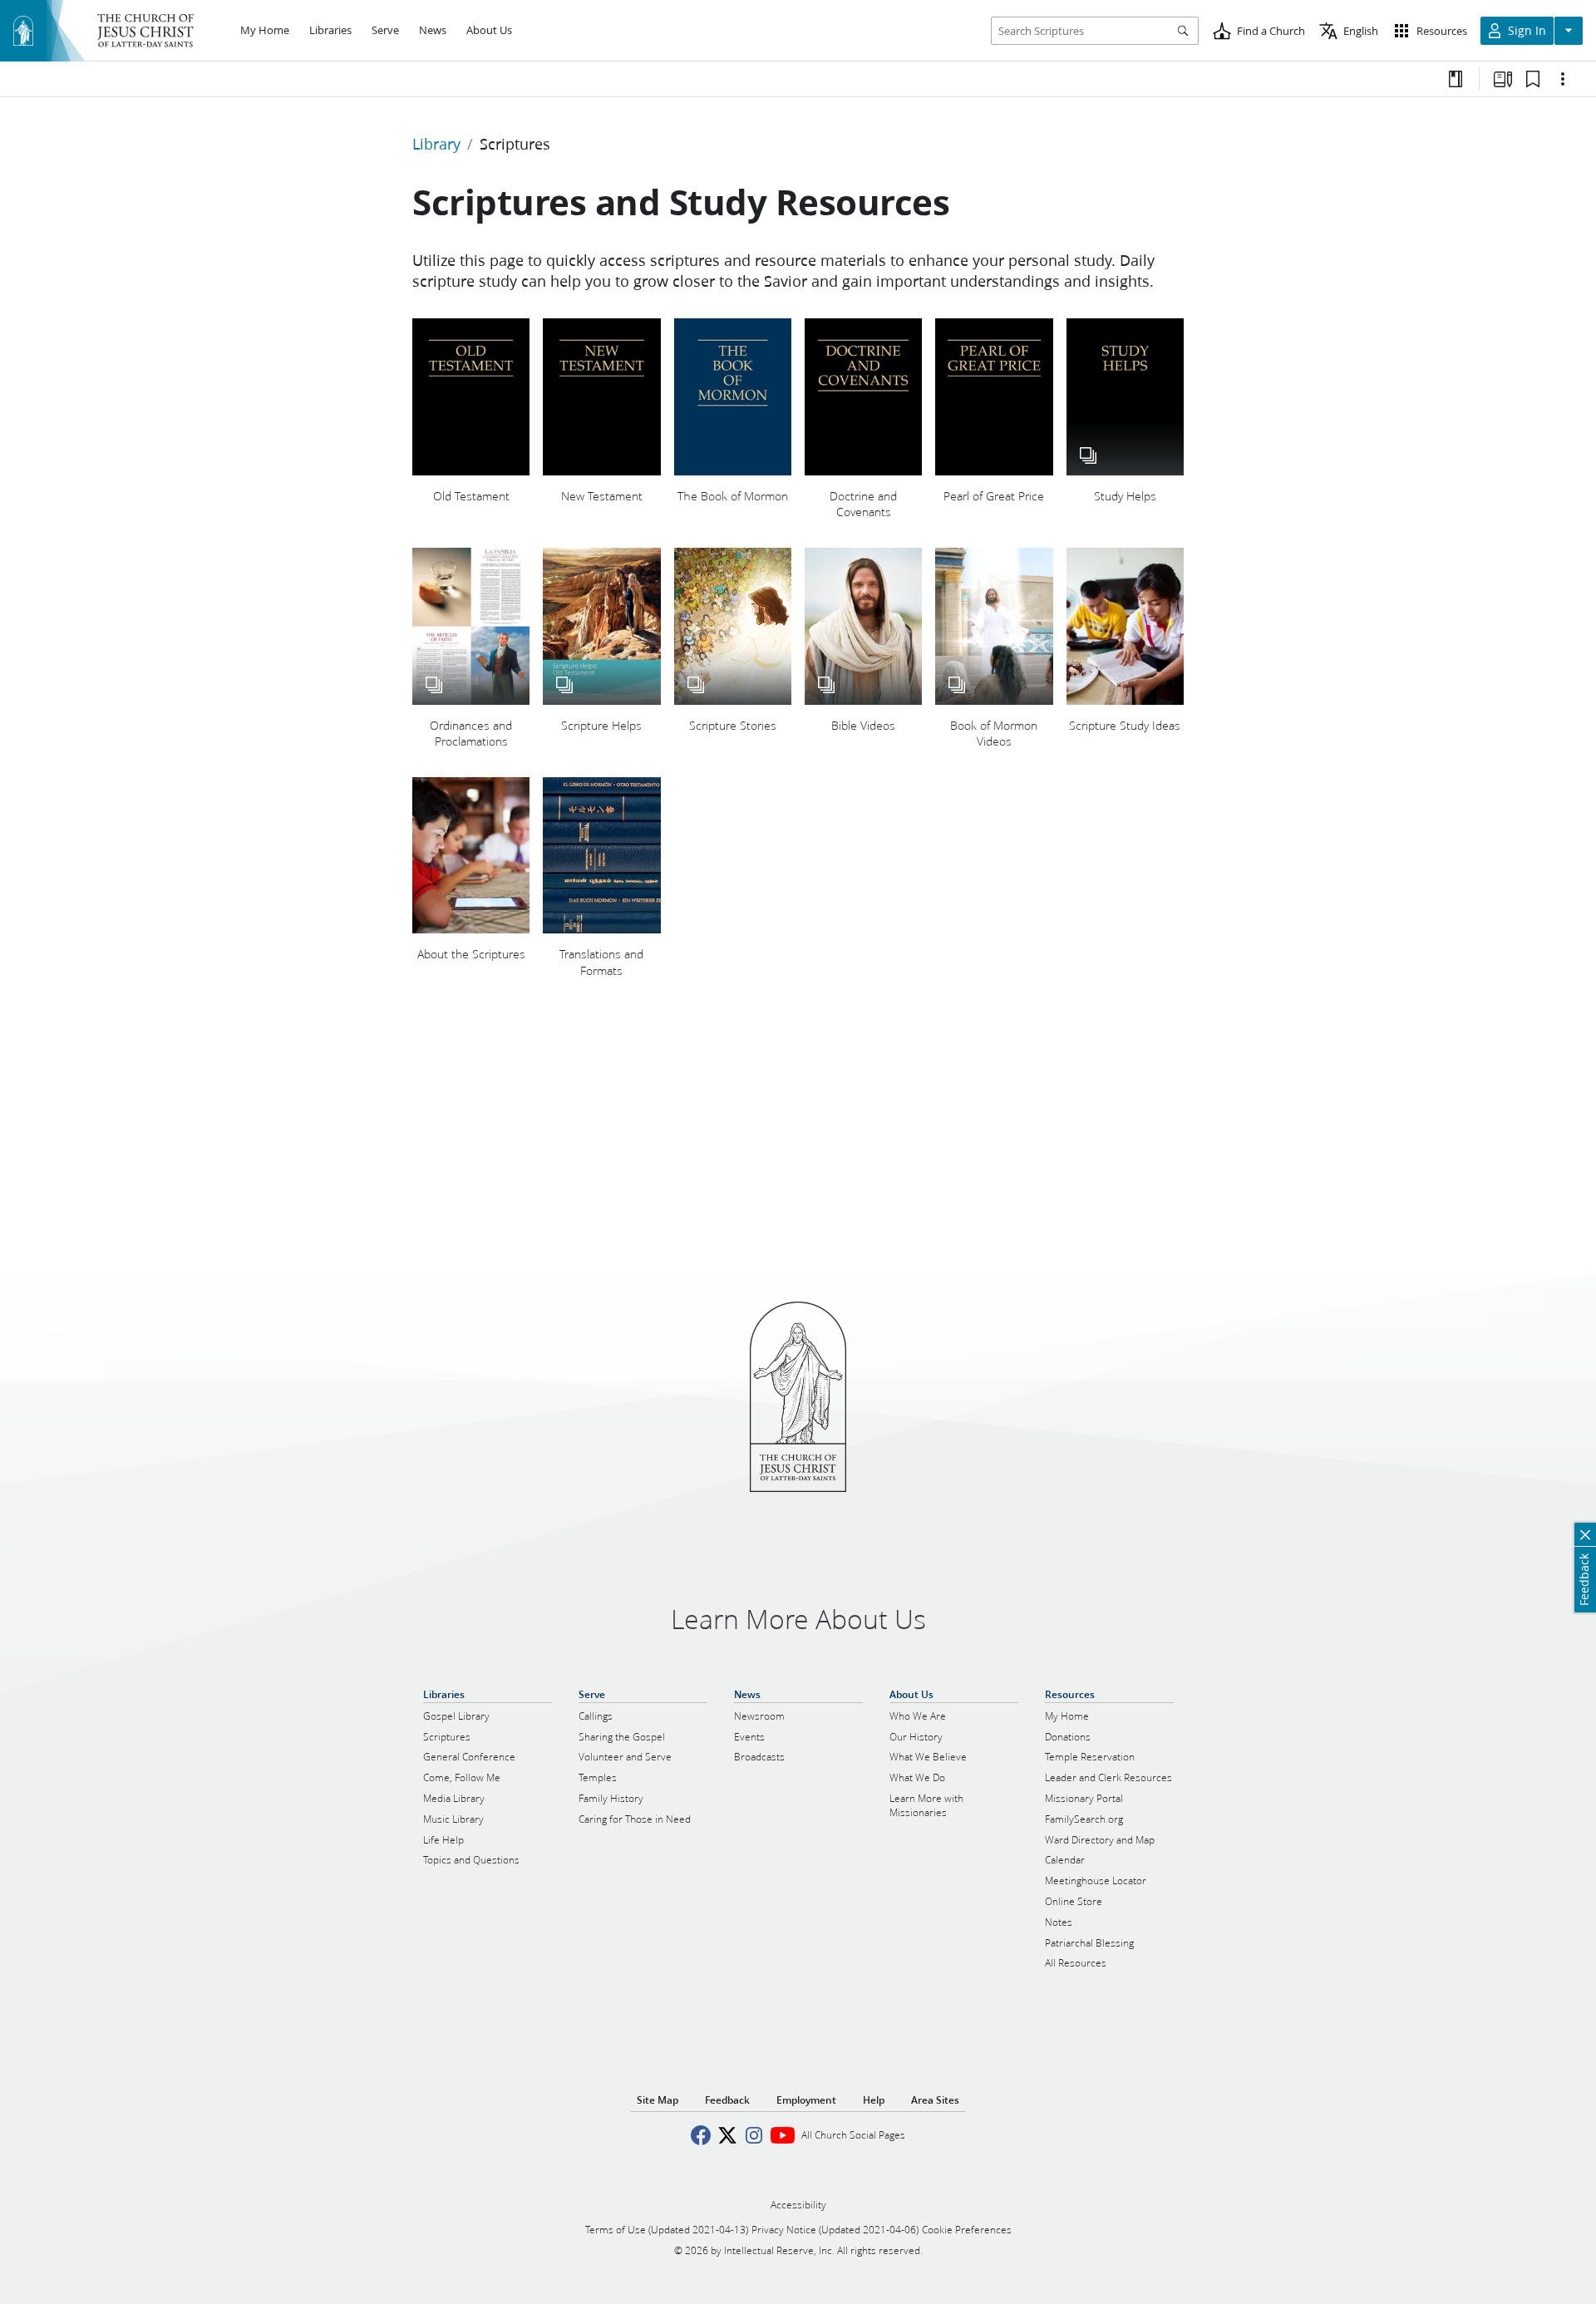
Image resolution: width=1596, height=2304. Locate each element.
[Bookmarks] (1533, 79)
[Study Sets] (1503, 79)
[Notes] (1456, 79)
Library (436, 144)
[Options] (1563, 79)
